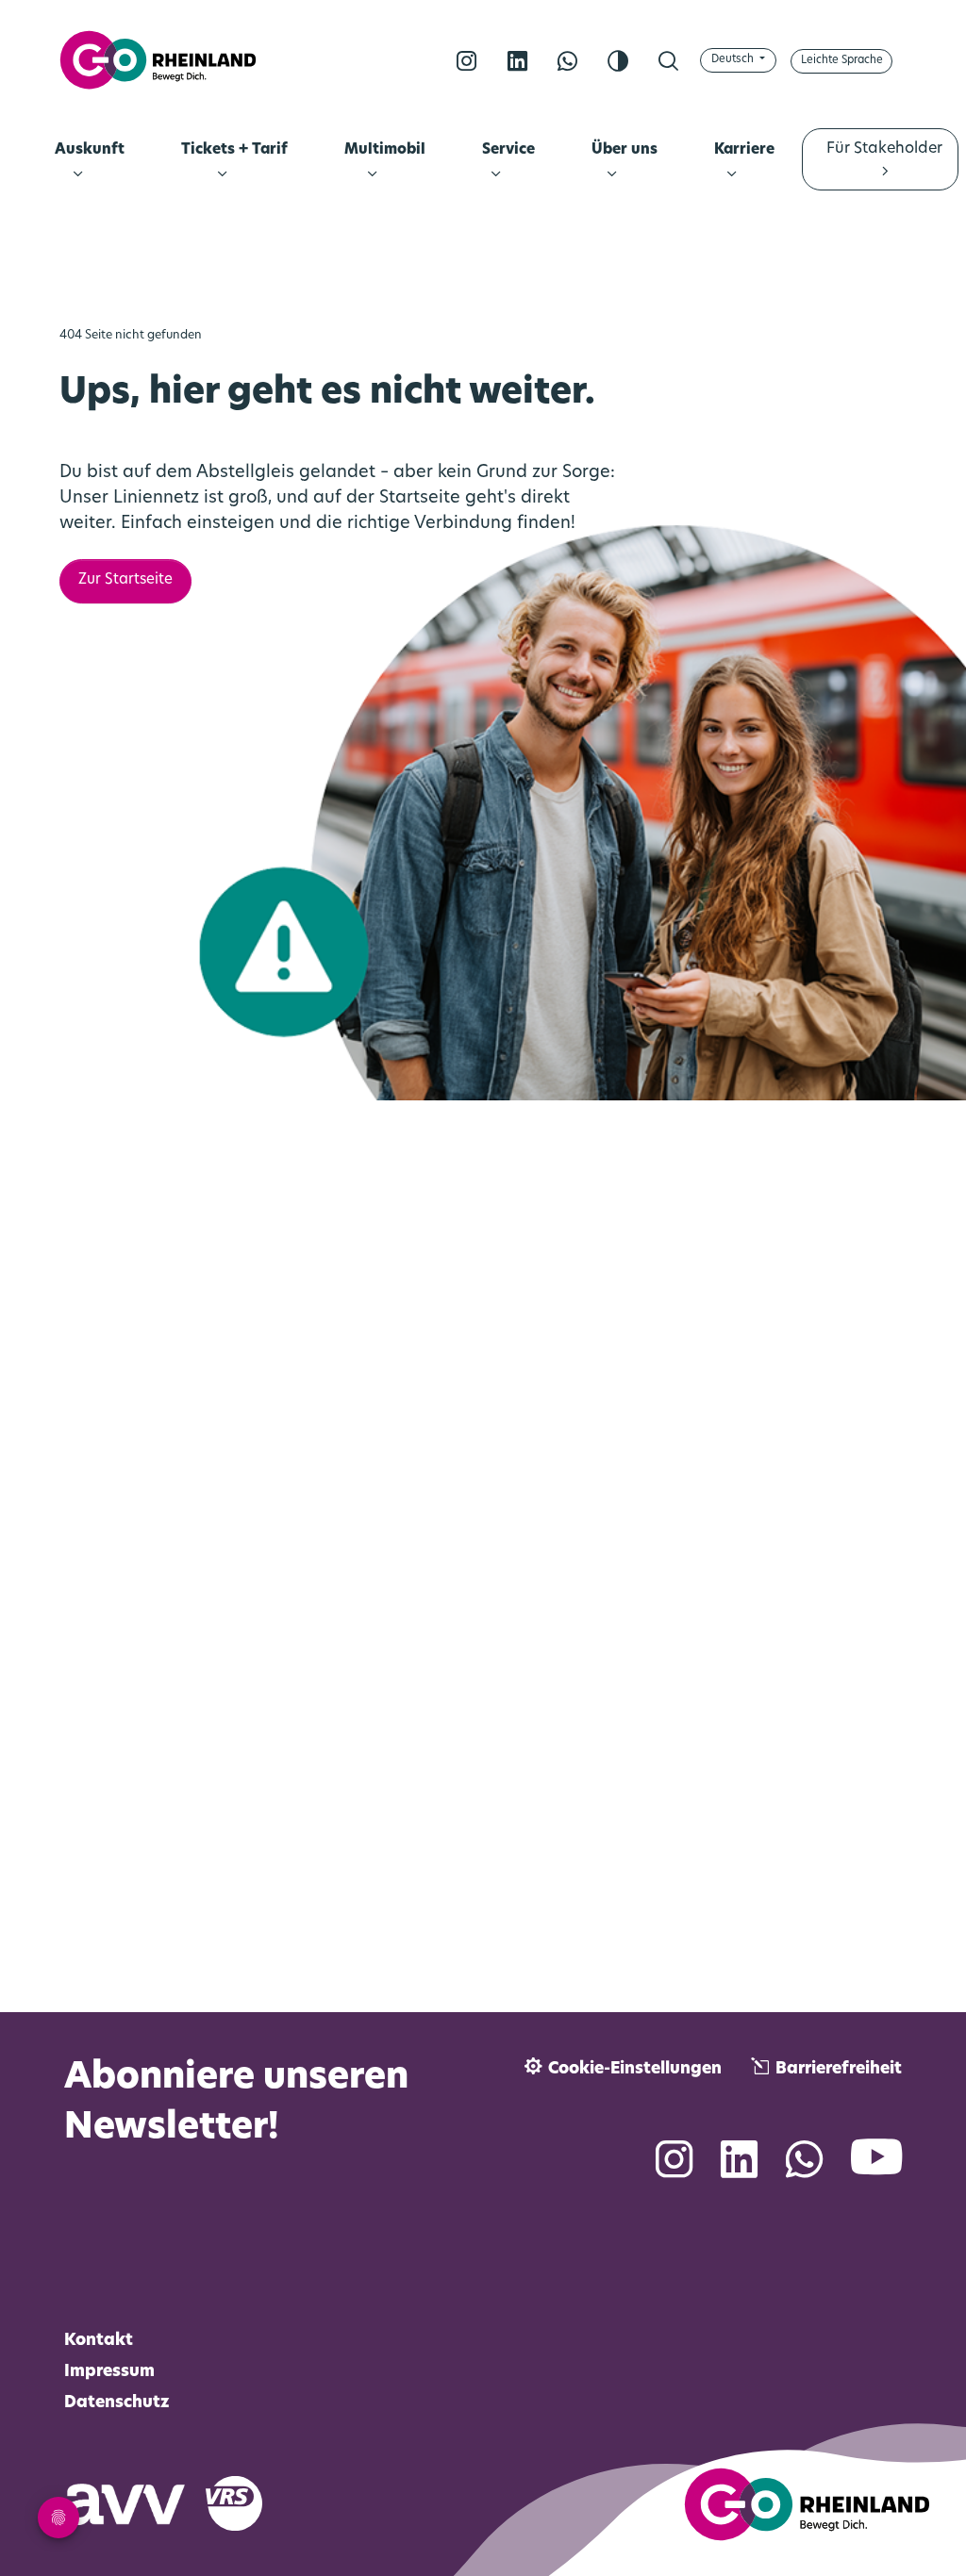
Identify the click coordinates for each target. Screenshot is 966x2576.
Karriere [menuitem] (744, 150)
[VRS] (245, 2501)
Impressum (109, 2372)
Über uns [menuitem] (625, 150)
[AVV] (135, 2501)
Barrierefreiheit (839, 2069)
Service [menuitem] (508, 150)
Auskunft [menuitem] (90, 150)
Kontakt (99, 2341)
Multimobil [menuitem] (384, 150)
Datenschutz (117, 2403)
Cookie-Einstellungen (635, 2069)
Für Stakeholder (884, 149)
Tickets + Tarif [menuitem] (234, 150)
